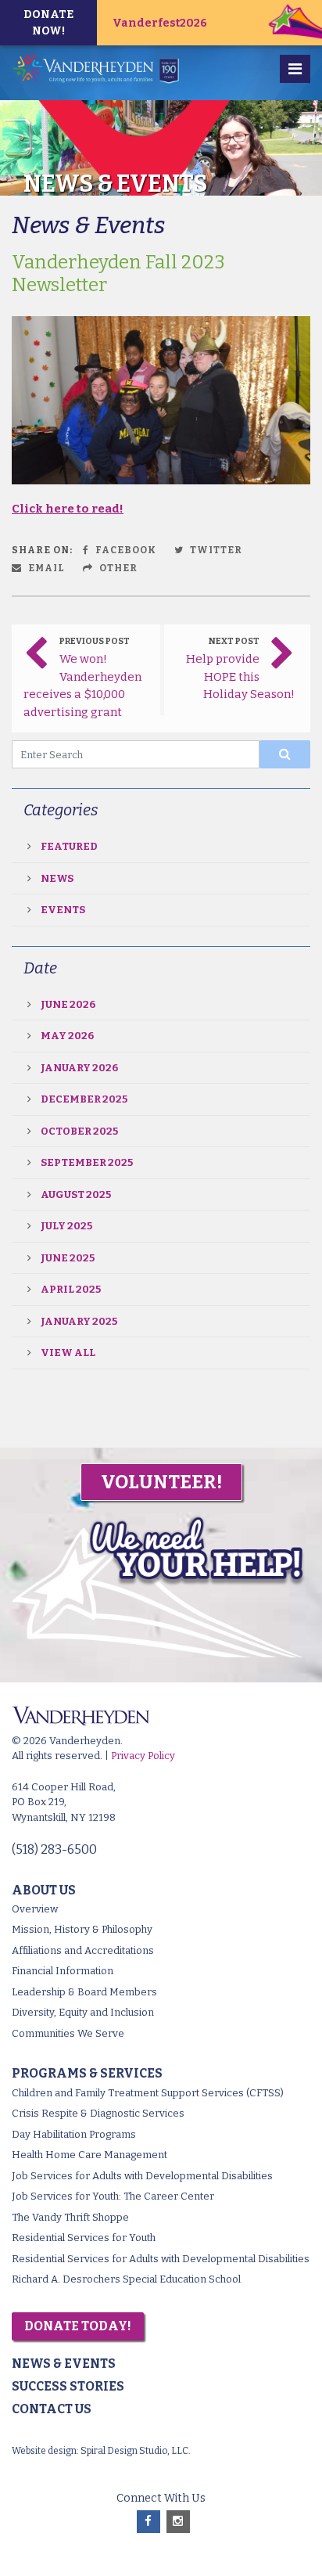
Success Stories (68, 2386)
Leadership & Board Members (84, 1992)
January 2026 (79, 1068)
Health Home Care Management (89, 2155)
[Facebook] (148, 2522)
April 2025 (71, 1289)
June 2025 (68, 1258)
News (57, 878)
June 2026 (68, 1004)
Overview (35, 1909)
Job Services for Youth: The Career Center (113, 2196)
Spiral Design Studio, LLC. (136, 2451)
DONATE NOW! (48, 23)
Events (63, 910)
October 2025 (79, 1131)
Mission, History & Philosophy (82, 1929)
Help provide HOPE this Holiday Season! (241, 676)
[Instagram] (178, 2522)
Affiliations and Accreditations (83, 1950)
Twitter (215, 550)
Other (117, 568)
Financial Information (63, 1971)
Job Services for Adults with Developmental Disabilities (142, 2176)
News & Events (64, 2364)
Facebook (125, 550)
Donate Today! (78, 2326)
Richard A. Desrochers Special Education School (126, 2279)
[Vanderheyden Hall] (100, 69)
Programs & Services (87, 2073)
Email (45, 568)
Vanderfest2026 (160, 23)
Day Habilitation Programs (74, 2134)
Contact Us (52, 2409)
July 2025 (66, 1226)
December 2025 (84, 1099)
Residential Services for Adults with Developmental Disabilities (161, 2259)
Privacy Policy (143, 1756)
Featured (69, 846)
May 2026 (67, 1036)
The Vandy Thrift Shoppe (70, 2217)
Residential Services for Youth (84, 2238)
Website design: (45, 2451)
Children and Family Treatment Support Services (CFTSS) (148, 2093)
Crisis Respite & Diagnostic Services (98, 2113)
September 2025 (87, 1162)
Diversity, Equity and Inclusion (83, 2012)
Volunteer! (161, 1482)
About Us (44, 1890)
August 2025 (76, 1194)
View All (68, 1353)
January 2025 (79, 1321)
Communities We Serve (68, 2033)
